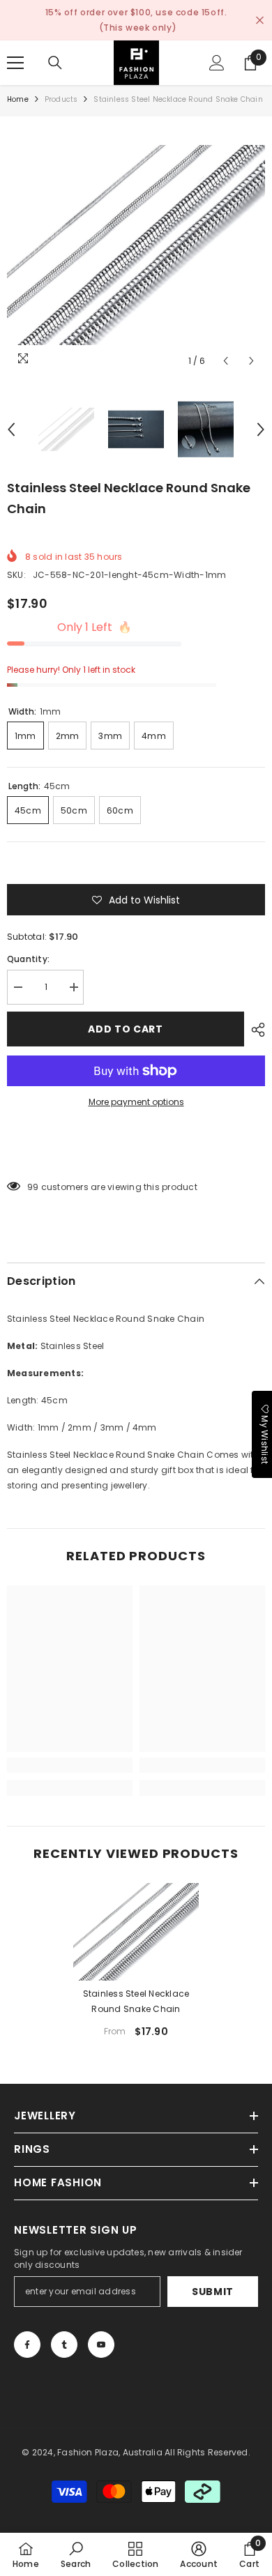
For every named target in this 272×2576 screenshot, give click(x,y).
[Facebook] (27, 2345)
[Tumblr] (64, 2345)
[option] (136, 245)
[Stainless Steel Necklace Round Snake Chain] (136, 1932)
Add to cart (126, 1029)
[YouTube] (101, 2345)
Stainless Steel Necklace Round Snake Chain (136, 2001)
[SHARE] (255, 1030)
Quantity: (28, 959)
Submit (213, 2292)
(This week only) (138, 28)
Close (260, 21)
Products (61, 99)
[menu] (15, 63)
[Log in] (217, 63)
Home (18, 99)
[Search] (55, 63)
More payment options (136, 1102)
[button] (226, 361)
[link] (70, 1765)
